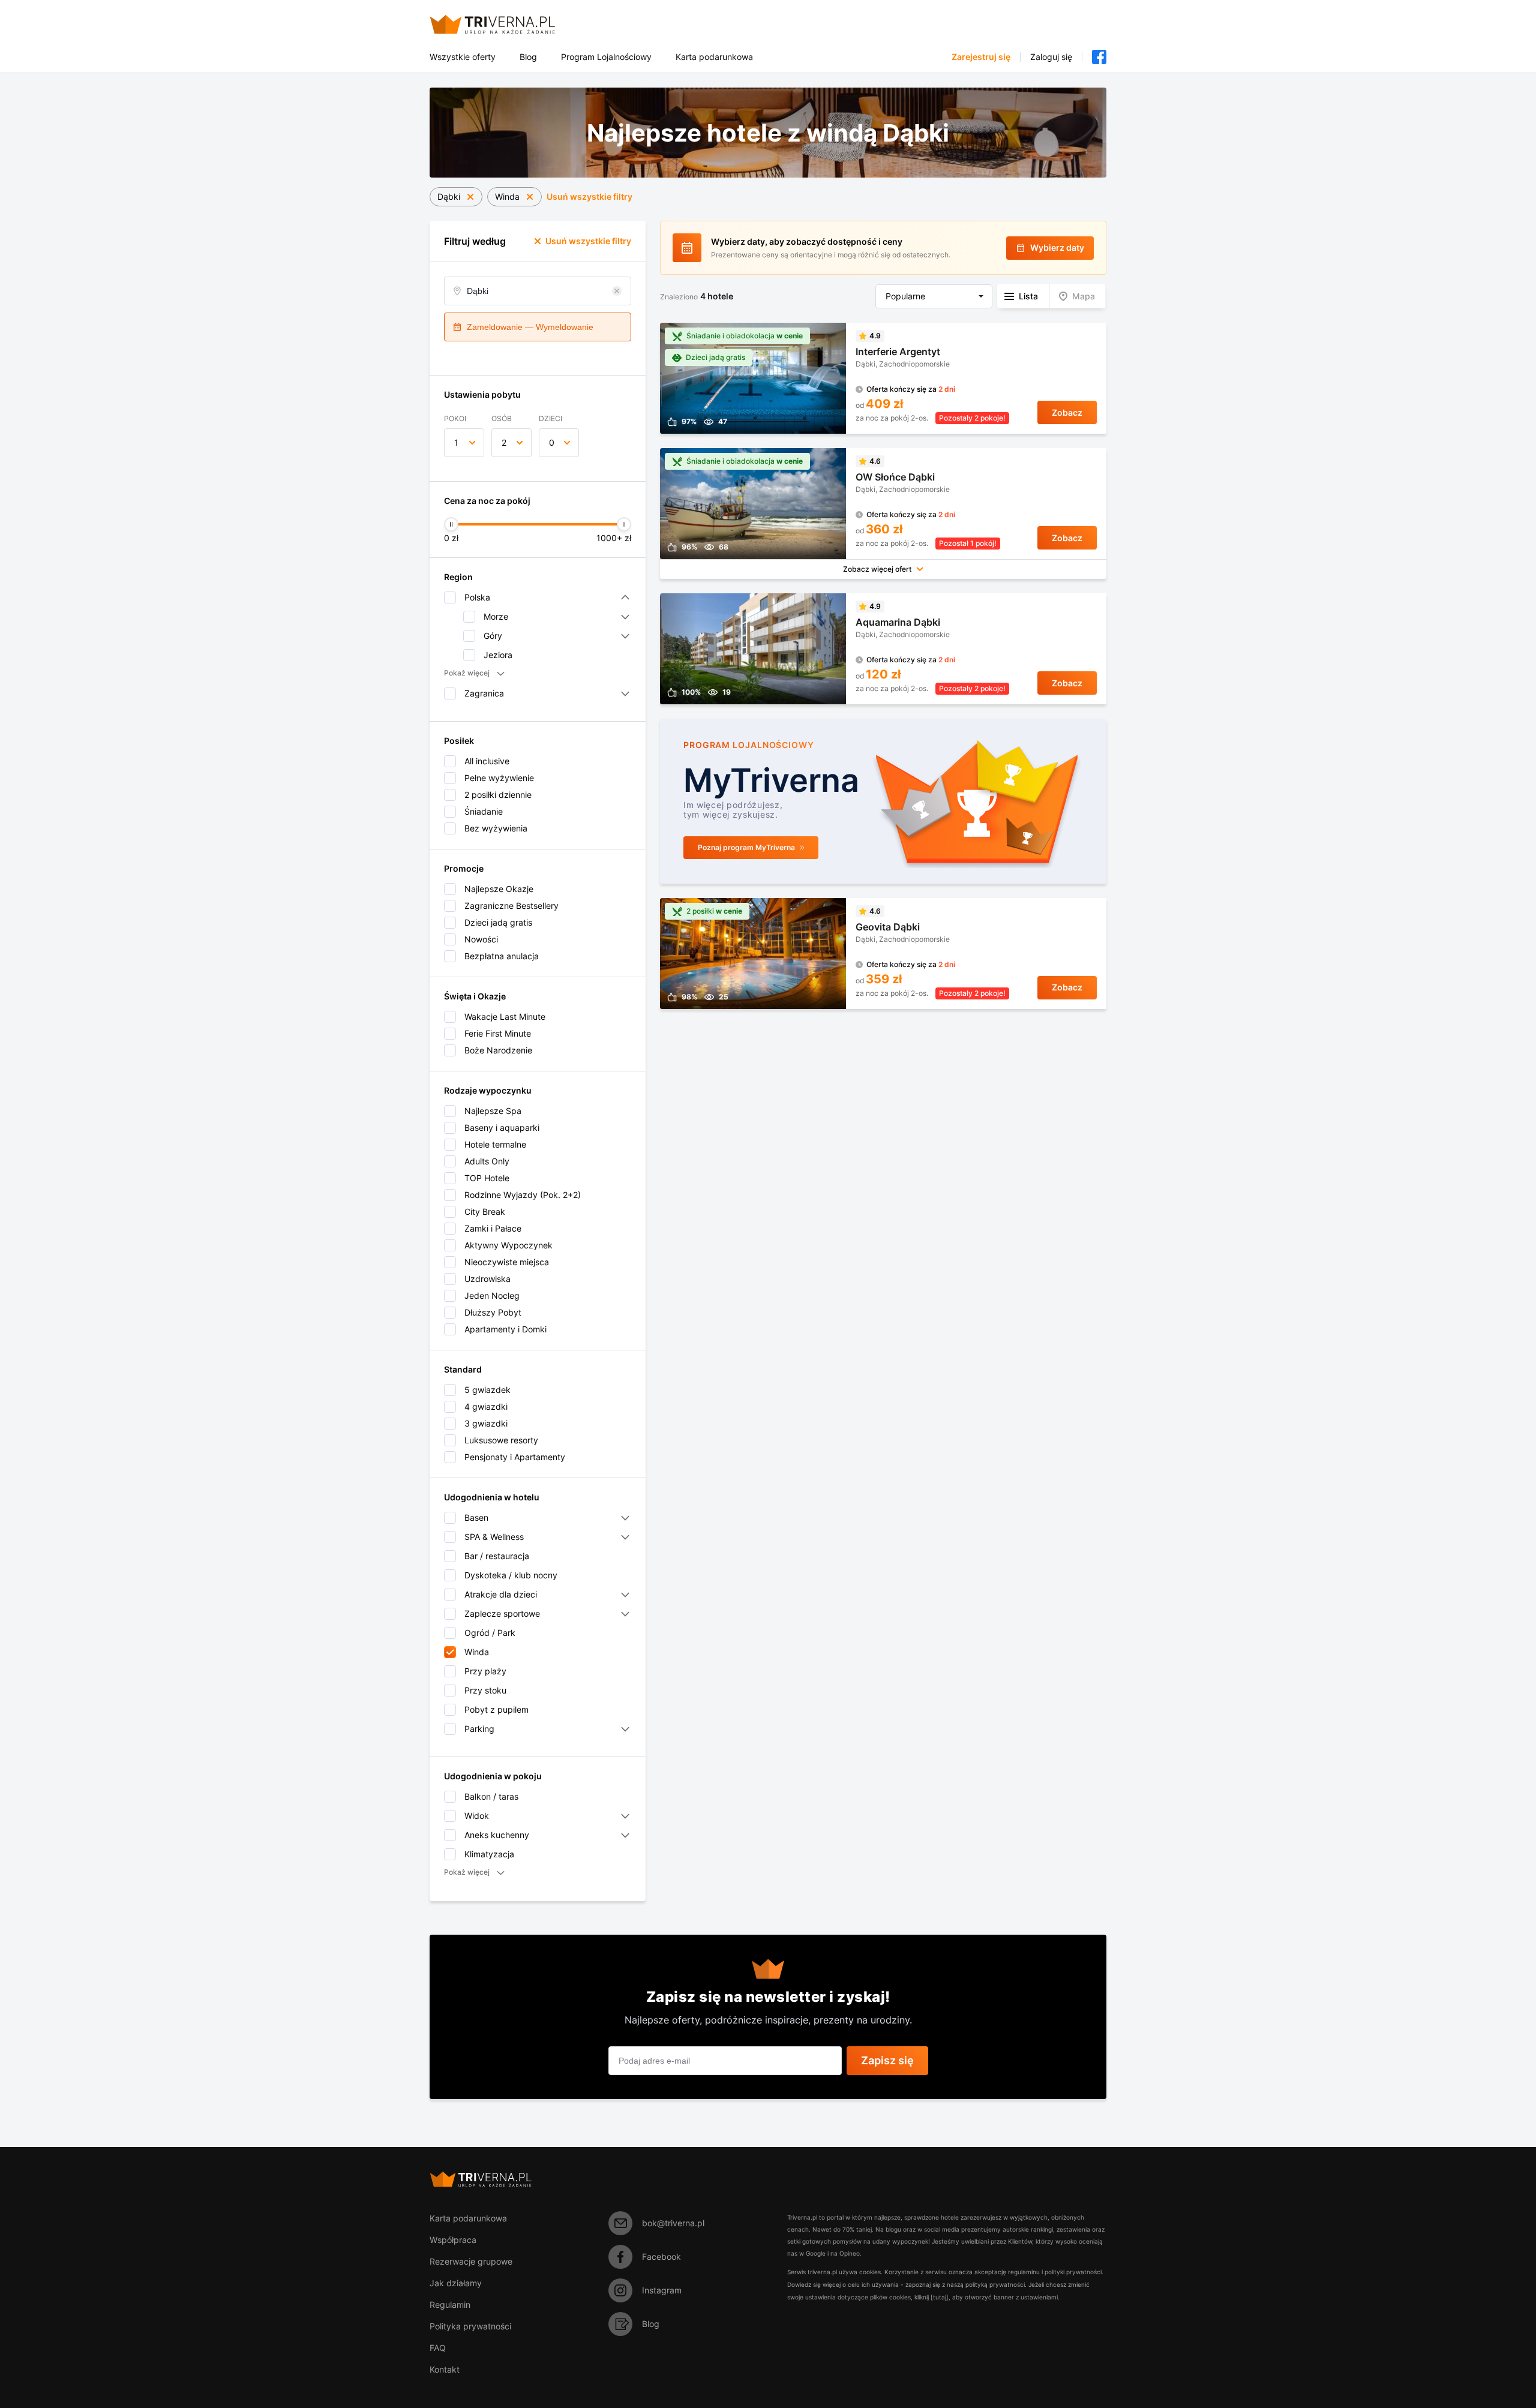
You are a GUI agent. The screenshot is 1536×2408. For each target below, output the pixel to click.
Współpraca (453, 2240)
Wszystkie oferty (463, 57)
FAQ (438, 2348)
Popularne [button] (905, 296)
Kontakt (445, 2369)
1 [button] (456, 442)
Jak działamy (456, 2283)
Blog (528, 57)
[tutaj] (940, 2297)
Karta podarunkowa (714, 57)
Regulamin (450, 2305)
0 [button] (552, 442)
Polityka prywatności (470, 2326)
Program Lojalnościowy (606, 57)
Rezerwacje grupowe (471, 2261)
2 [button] (504, 442)
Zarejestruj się (981, 57)
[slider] (451, 524)
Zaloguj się (1051, 57)
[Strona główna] (507, 24)
